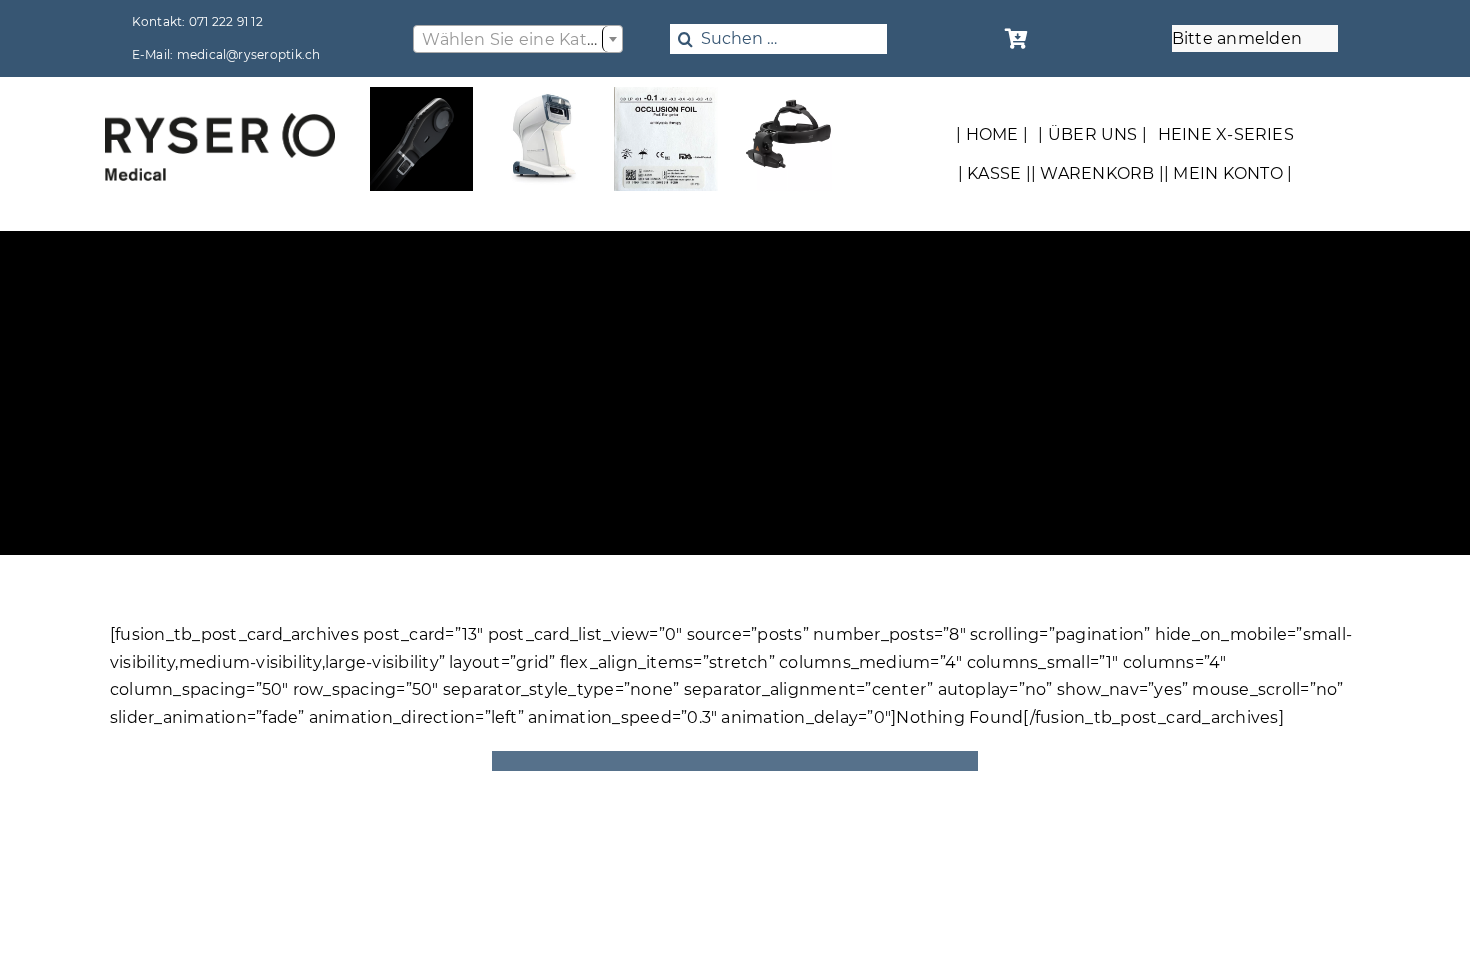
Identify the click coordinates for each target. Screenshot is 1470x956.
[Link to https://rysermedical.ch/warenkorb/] (1016, 39)
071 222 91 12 (226, 21)
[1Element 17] (220, 120)
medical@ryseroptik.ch (249, 54)
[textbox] (518, 40)
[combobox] (518, 39)
